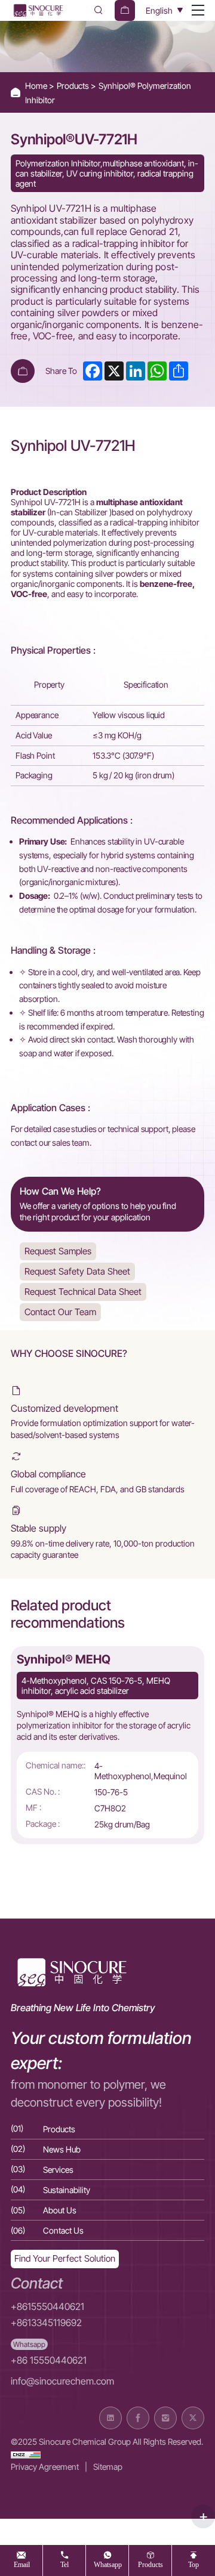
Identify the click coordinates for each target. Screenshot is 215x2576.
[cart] (125, 10)
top (193, 2564)
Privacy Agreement (45, 2467)
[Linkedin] (110, 2418)
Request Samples (58, 1251)
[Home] (38, 10)
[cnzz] (26, 2454)
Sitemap (108, 2467)
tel (64, 2564)
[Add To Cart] (23, 371)
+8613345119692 (46, 2323)
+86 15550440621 (49, 2360)
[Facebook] (138, 2418)
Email (22, 2564)
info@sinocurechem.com (62, 2381)
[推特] (193, 2418)
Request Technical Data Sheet (83, 1292)
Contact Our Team (60, 1312)
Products (74, 86)
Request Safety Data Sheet (77, 1271)
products (150, 2564)
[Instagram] (165, 2418)
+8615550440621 (47, 2307)
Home (37, 86)
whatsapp (108, 2564)
